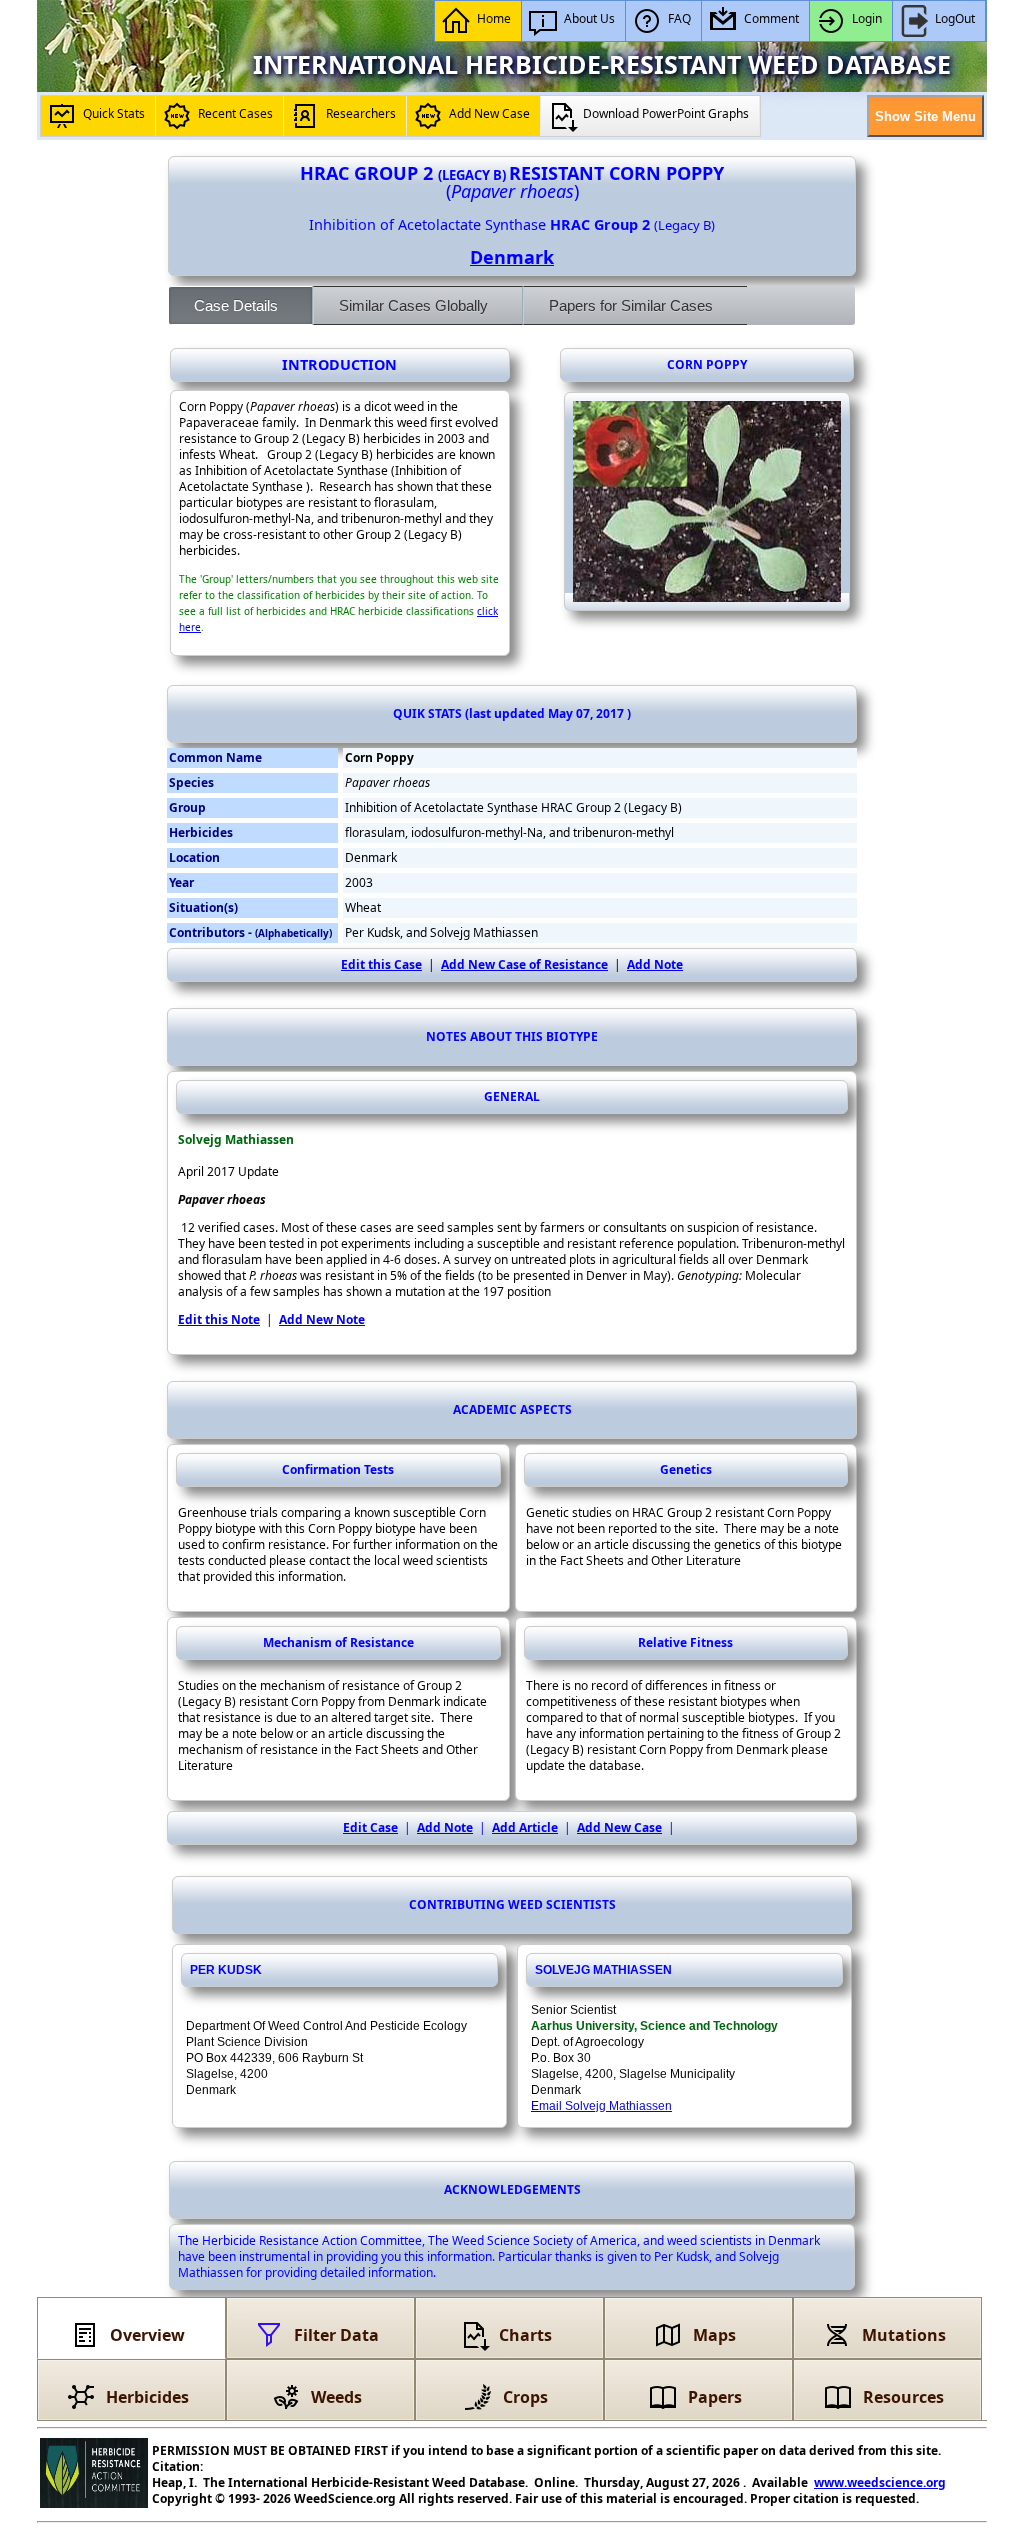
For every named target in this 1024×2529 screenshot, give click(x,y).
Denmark (512, 257)
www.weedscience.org (880, 2482)
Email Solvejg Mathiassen (601, 2106)
